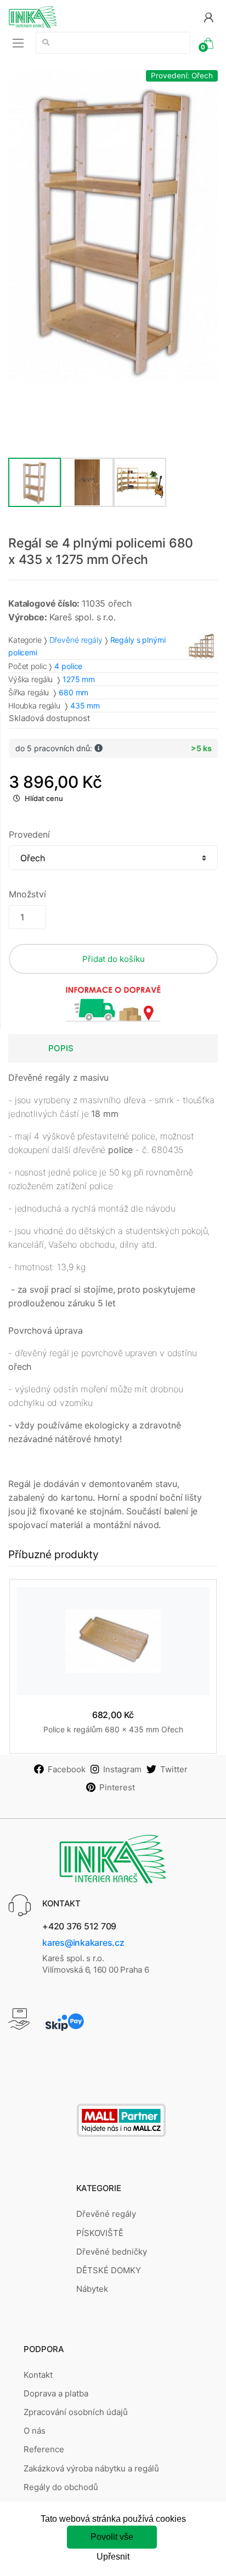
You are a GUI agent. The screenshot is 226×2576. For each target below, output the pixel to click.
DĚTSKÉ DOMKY (109, 2270)
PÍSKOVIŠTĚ (100, 2233)
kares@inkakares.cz (83, 1943)
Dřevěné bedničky (112, 2252)
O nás (35, 2431)
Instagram (122, 1769)
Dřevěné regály (76, 640)
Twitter (174, 1769)
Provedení (29, 834)
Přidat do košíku (114, 959)
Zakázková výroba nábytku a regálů (91, 2468)
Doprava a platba (56, 2393)
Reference (44, 2449)
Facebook (67, 1769)
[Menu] (18, 43)
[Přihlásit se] (208, 17)
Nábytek (92, 2289)
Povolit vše (112, 2537)
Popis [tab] (61, 1048)
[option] (113, 226)
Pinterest (117, 1787)
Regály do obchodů (61, 2487)
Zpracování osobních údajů (76, 2412)
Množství (27, 894)
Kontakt (38, 2375)
